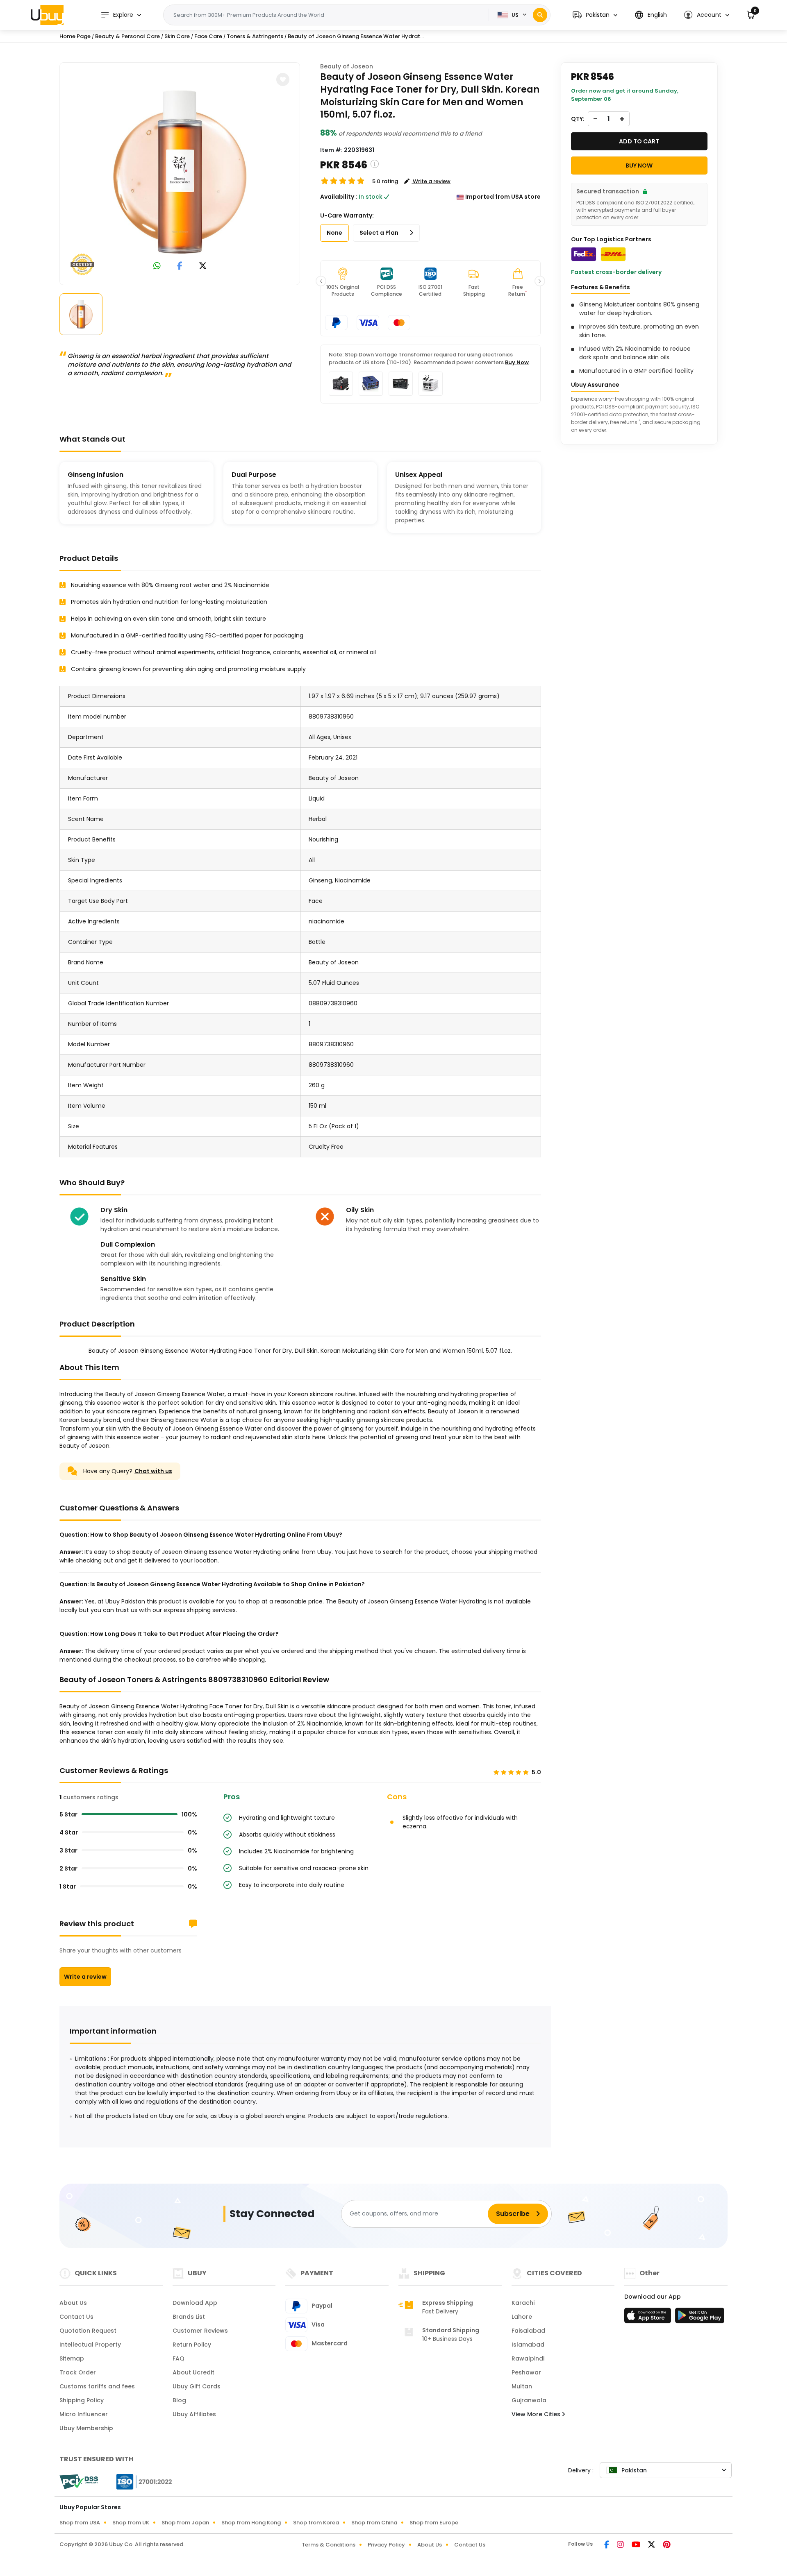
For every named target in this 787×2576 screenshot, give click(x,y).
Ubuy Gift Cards (197, 2386)
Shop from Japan (185, 2523)
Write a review (85, 1977)
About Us (73, 2303)
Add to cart (639, 141)
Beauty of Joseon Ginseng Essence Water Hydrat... (356, 36)
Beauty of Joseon (347, 66)
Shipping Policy (82, 2400)
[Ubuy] (47, 15)
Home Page (75, 36)
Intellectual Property (90, 2345)
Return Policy (192, 2345)
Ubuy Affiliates (194, 2414)
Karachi (523, 2303)
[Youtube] (637, 2545)
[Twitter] (652, 2545)
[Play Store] (700, 2318)
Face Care (208, 36)
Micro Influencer (84, 2414)
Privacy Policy (386, 2545)
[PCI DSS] (79, 2482)
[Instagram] (621, 2545)
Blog (179, 2400)
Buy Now (517, 362)
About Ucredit (193, 2372)
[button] (595, 15)
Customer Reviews (200, 2331)
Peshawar (526, 2372)
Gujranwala (529, 2400)
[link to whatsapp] (157, 266)
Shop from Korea (316, 2523)
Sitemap (72, 2358)
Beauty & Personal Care (127, 36)
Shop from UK (131, 2523)
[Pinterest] (667, 2545)
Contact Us (76, 2317)
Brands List (189, 2317)
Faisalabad (528, 2331)
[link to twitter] (203, 266)
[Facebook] (607, 2545)
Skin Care (177, 36)
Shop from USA (80, 2523)
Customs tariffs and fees (97, 2386)
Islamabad (528, 2345)
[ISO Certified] (140, 2481)
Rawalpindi (528, 2358)
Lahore (522, 2317)
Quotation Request (88, 2331)
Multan (522, 2386)
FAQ (179, 2358)
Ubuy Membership (86, 2428)
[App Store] (649, 2318)
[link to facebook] (180, 266)
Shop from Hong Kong (251, 2523)
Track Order (78, 2372)
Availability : (339, 197)
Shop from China (374, 2523)
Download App (195, 2303)
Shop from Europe (434, 2523)
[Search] (540, 15)
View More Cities (537, 2414)
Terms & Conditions (329, 2545)
